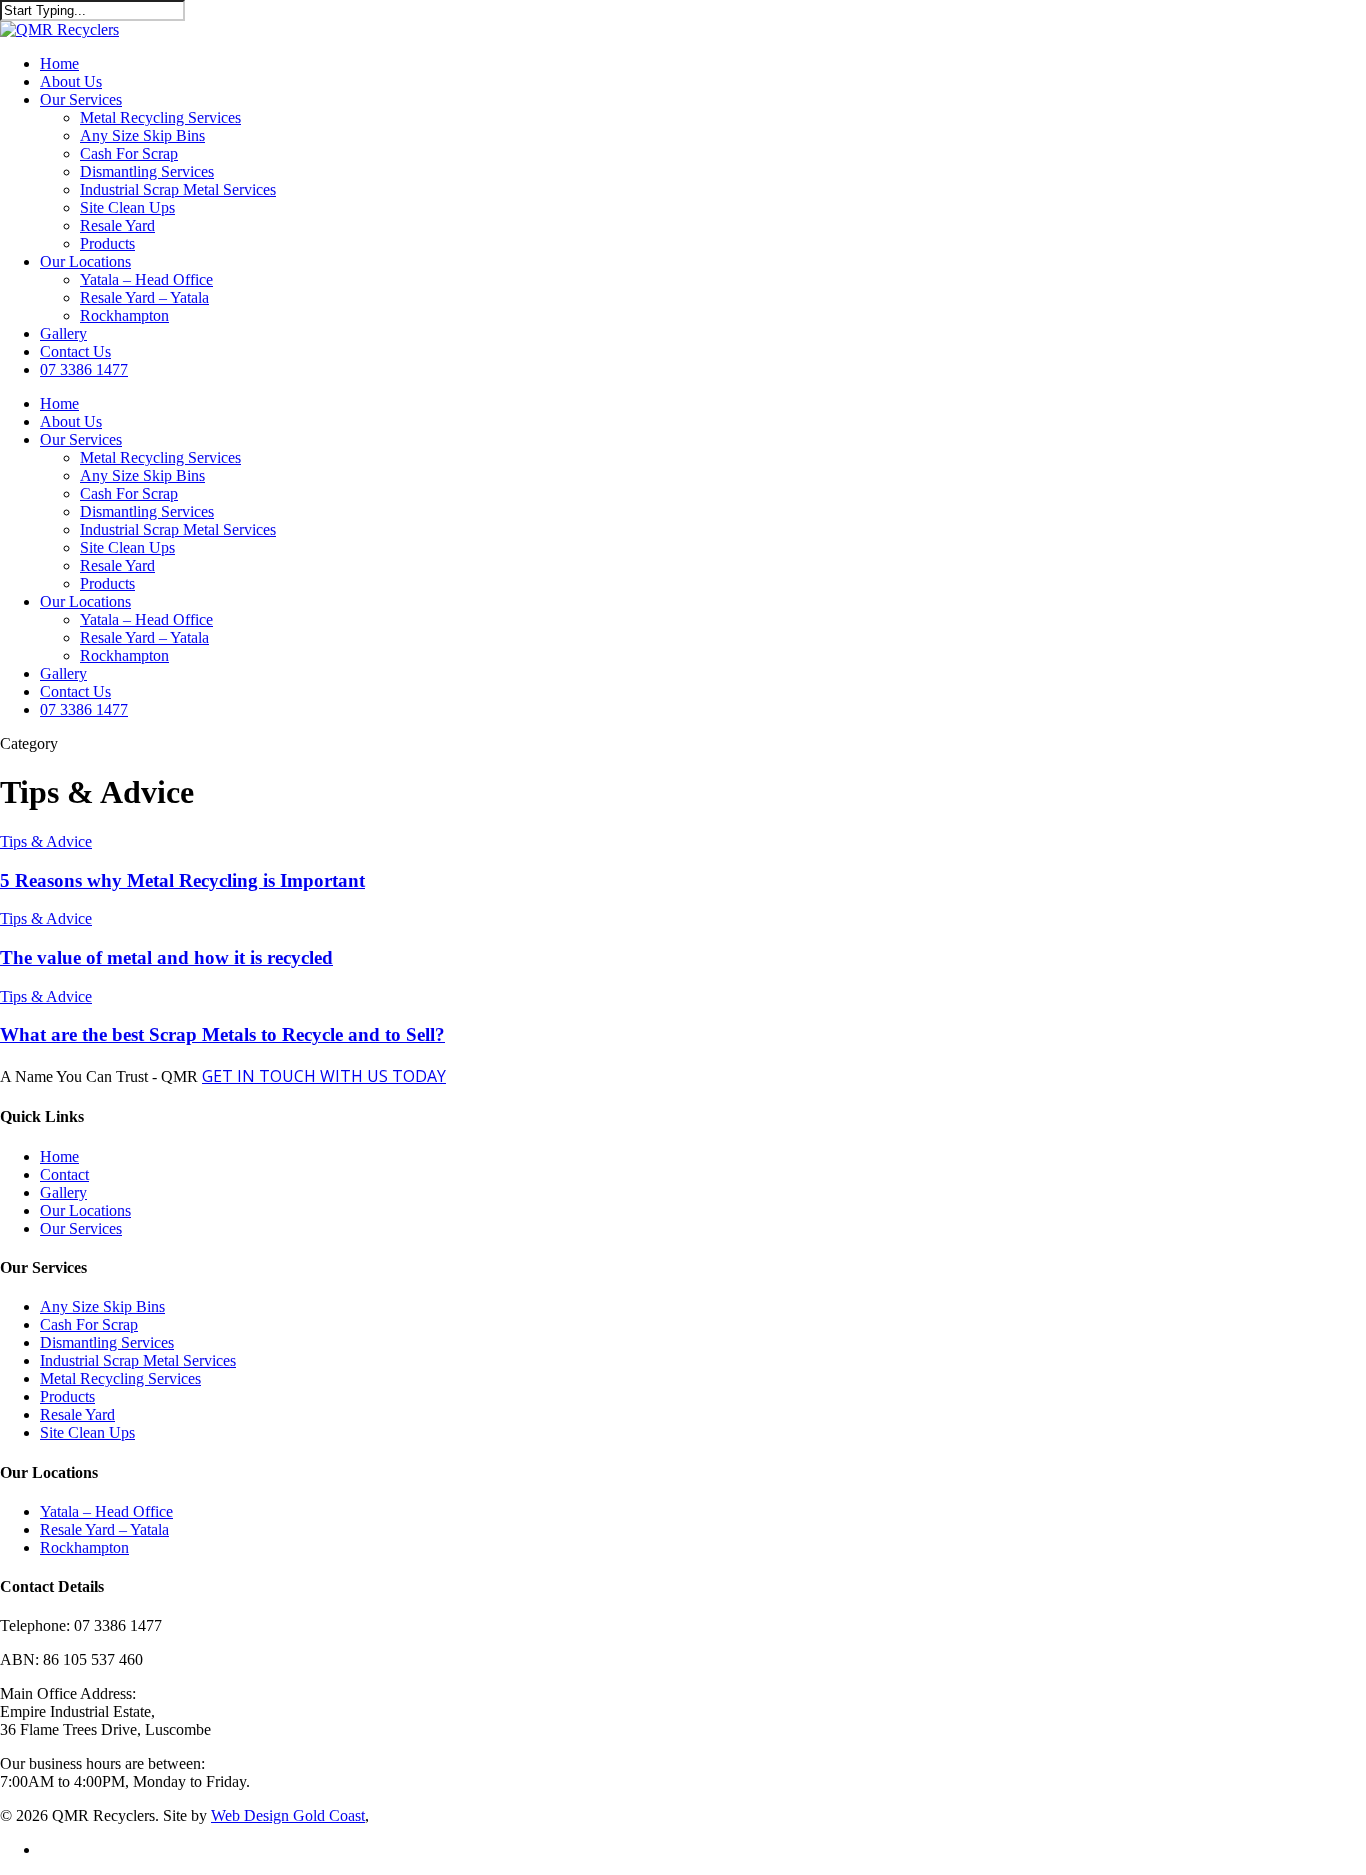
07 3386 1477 (84, 369)
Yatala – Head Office (146, 279)
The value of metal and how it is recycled (166, 957)
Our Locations (85, 261)
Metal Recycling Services (160, 117)
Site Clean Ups (127, 207)
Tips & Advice (46, 841)
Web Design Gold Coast (288, 1815)
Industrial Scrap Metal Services (178, 189)
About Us (71, 81)
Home (59, 63)
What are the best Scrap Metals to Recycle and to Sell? (222, 1034)
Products (107, 243)
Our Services (81, 99)
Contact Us (75, 351)
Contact (64, 1174)
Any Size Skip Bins (142, 135)
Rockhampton (124, 315)
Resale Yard (117, 225)
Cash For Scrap (129, 153)
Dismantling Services (147, 171)
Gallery (63, 333)
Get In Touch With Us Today (324, 1076)
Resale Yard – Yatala (144, 297)
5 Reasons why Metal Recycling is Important (182, 880)
